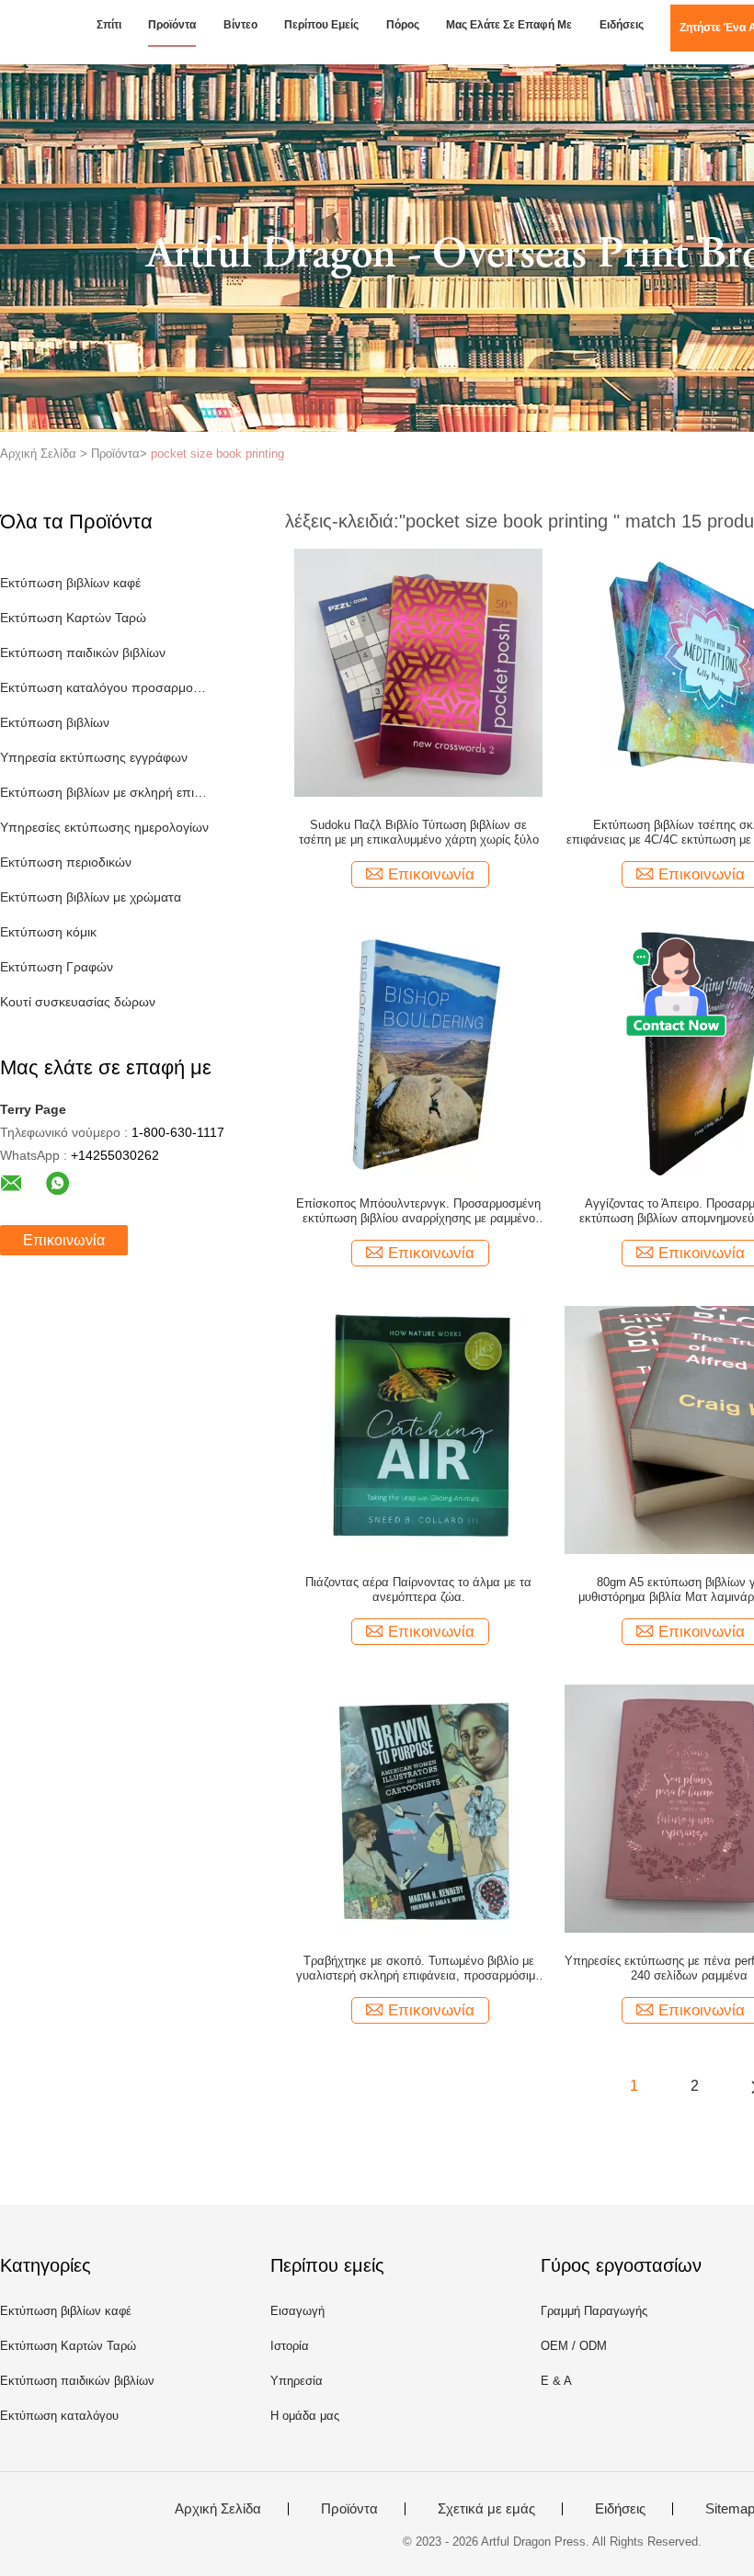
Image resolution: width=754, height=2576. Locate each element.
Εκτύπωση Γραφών (57, 967)
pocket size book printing (217, 454)
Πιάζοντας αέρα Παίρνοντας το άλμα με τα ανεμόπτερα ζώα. (418, 1589)
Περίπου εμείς (321, 25)
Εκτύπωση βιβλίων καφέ (70, 583)
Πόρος (403, 25)
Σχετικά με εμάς (486, 2509)
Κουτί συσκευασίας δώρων (78, 1002)
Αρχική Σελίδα (218, 2509)
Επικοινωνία (64, 1240)
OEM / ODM (574, 2346)
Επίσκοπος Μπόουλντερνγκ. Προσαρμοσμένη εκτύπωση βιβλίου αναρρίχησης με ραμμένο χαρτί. (418, 1211)
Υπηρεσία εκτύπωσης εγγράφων (94, 757)
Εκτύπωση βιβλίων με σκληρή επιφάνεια (104, 792)
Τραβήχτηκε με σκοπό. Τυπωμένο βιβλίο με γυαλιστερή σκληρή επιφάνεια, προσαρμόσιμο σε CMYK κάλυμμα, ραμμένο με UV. (419, 1969)
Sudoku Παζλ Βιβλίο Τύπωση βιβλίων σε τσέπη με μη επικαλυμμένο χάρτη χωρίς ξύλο (419, 832)
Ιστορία (290, 2346)
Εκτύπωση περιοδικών (66, 862)
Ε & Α (556, 2381)
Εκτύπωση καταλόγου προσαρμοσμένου (104, 687)
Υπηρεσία (297, 2381)
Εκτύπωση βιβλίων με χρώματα (91, 897)
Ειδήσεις (622, 25)
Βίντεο (240, 25)
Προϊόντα (172, 25)
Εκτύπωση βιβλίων (55, 722)
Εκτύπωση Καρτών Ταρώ (73, 618)
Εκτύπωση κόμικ (48, 932)
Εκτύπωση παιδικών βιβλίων (83, 653)
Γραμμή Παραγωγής (594, 2311)
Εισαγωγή (297, 2311)
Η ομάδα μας (305, 2416)
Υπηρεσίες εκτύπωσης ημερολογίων (104, 827)
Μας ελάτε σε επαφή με (509, 25)
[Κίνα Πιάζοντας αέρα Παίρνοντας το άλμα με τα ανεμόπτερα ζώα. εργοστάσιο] (418, 1429)
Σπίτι (109, 25)
